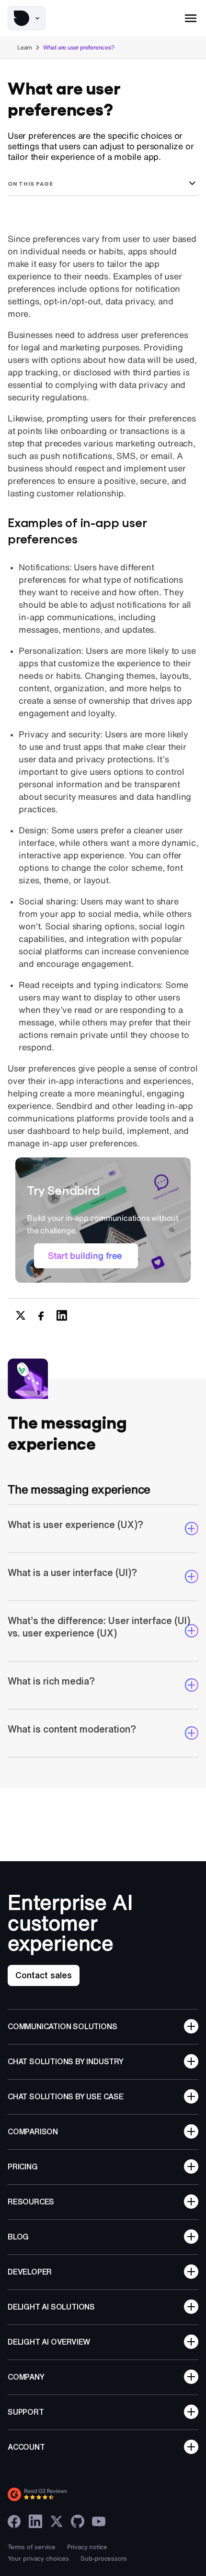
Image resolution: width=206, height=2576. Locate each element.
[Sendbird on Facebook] (14, 2521)
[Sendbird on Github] (78, 2521)
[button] (27, 18)
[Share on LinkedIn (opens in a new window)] (62, 1315)
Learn (25, 47)
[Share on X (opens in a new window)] (21, 1315)
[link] (86, 1256)
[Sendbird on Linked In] (35, 2521)
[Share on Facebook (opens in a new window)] (41, 1315)
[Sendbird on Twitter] (57, 2521)
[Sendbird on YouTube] (99, 2521)
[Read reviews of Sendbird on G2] (80, 2494)
